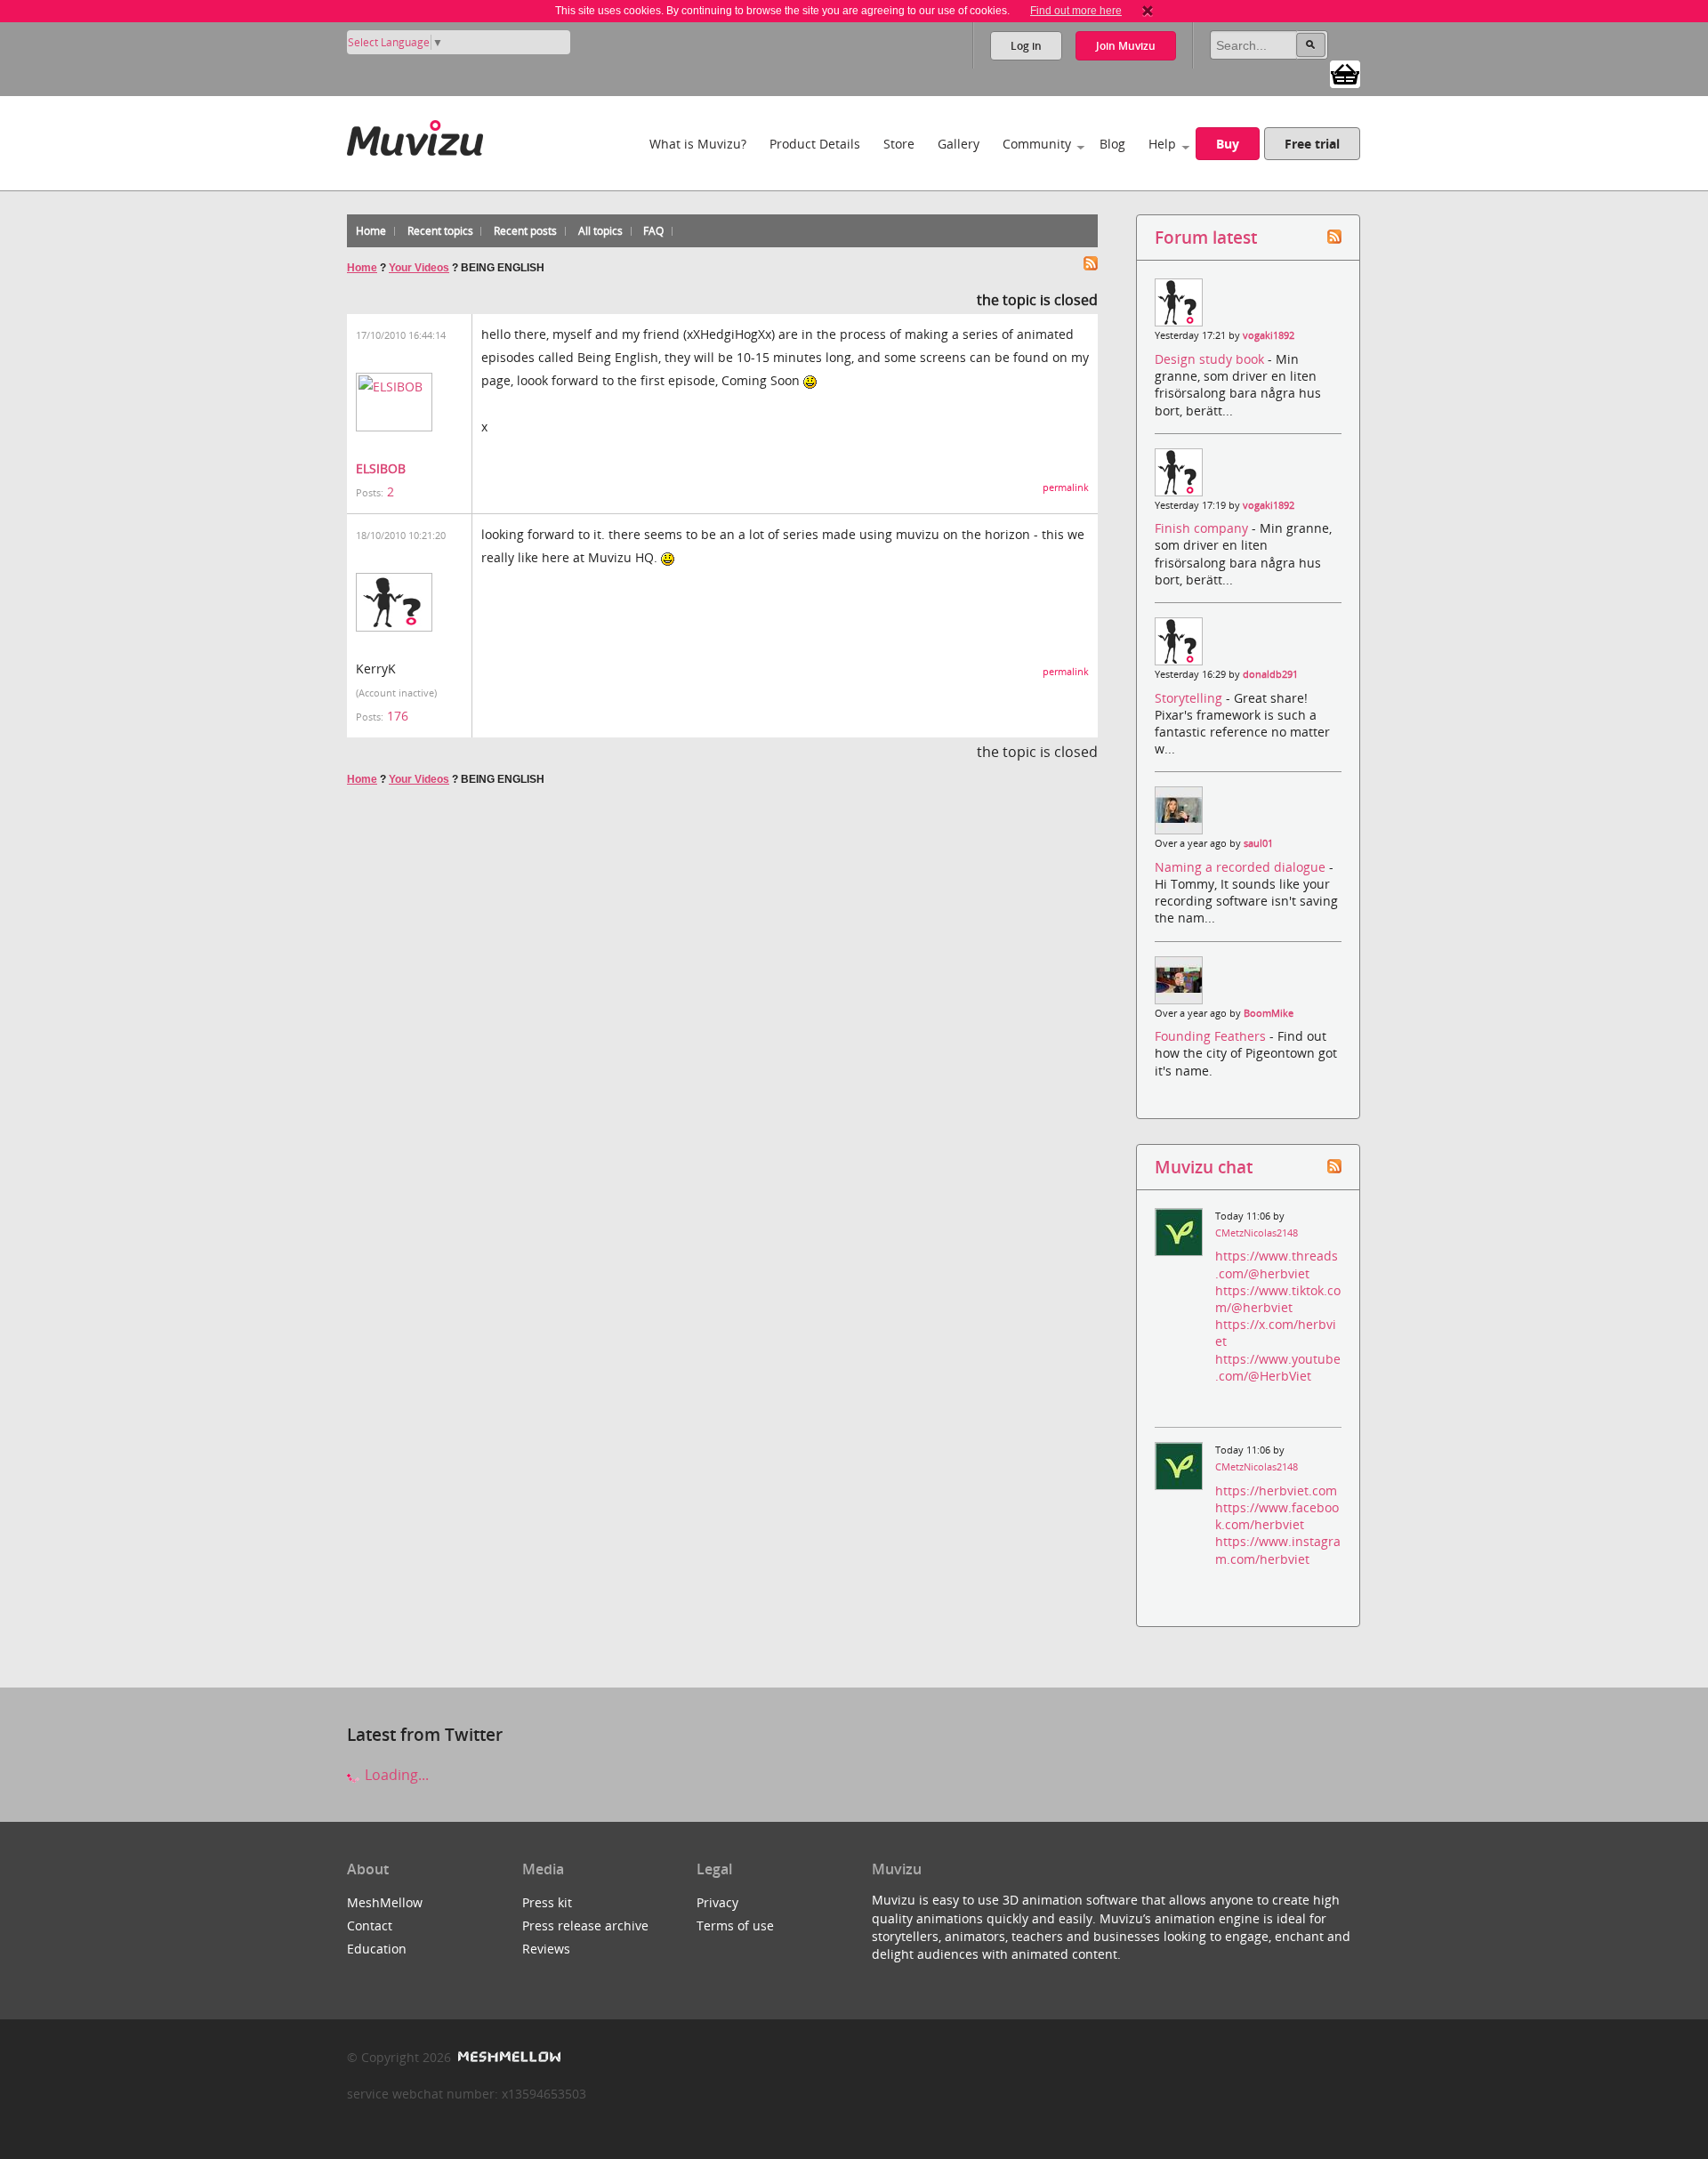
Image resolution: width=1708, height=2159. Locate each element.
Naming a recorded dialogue (1242, 867)
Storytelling (1190, 698)
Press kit (547, 1902)
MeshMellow (385, 1902)
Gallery (959, 144)
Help (1162, 144)
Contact (370, 1925)
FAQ (653, 231)
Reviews (546, 1949)
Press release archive (585, 1925)
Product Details (815, 144)
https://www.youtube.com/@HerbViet (1278, 1367)
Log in (1026, 46)
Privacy (717, 1902)
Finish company (1203, 528)
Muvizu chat (1204, 1167)
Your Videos (419, 268)
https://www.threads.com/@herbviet (1277, 1264)
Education (377, 1949)
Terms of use (735, 1925)
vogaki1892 (1269, 335)
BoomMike (1269, 1013)
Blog (1112, 144)
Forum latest (1206, 237)
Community (1037, 144)
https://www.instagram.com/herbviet (1278, 1550)
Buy (1228, 144)
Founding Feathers (1212, 1036)
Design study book (1211, 359)
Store (899, 144)
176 (398, 716)
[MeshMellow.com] (508, 2057)
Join (1126, 46)
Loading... (395, 1775)
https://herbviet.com (1276, 1490)
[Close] (1148, 11)
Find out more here (1076, 11)
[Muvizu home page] (415, 135)
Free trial (1312, 144)
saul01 (1258, 843)
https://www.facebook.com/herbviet (1277, 1516)
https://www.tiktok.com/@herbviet (1278, 1299)
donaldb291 (1270, 674)
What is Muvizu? (698, 144)
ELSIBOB (381, 468)
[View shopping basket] (1345, 73)
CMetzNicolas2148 (1257, 1233)
